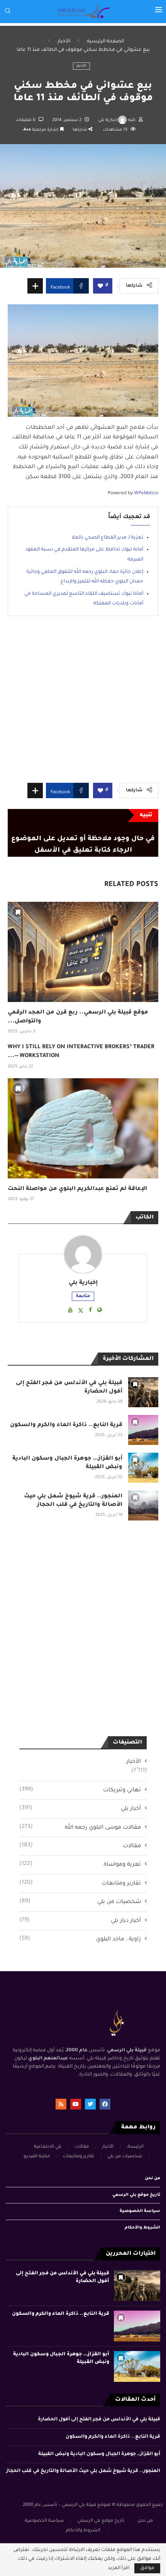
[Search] (8, 11)
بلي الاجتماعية (48, 2147)
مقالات (80, 1846)
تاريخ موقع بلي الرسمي (136, 2195)
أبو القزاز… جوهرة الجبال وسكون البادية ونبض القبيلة (99, 2454)
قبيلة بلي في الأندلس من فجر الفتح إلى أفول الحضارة (99, 2420)
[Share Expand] (35, 286)
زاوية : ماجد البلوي (80, 1939)
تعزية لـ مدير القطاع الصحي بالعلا (107, 538)
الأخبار (64, 42)
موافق (147, 2568)
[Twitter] (90, 2104)
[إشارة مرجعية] (18, 912)
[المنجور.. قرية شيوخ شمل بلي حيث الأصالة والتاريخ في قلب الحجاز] (143, 1505)
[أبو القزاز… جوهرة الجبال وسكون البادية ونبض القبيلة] (143, 1468)
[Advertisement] (83, 678)
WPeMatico (146, 493)
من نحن (152, 2178)
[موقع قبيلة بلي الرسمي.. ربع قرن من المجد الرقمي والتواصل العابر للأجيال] (83, 952)
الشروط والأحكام (142, 2228)
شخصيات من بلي (80, 1902)
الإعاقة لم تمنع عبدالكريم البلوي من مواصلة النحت (77, 1189)
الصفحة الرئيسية (105, 42)
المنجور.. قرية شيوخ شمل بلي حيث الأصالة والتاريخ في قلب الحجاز (83, 2471)
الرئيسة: (135, 2147)
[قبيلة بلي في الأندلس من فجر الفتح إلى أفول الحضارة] (143, 1392)
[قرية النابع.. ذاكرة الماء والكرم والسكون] (143, 1430)
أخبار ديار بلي (80, 1921)
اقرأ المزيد (119, 2568)
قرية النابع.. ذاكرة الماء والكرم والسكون (66, 1425)
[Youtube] (76, 2104)
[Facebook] (105, 2104)
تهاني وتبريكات (80, 1790)
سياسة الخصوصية (140, 2211)
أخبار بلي (80, 1809)
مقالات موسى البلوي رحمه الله (80, 1828)
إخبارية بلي (108, 120)
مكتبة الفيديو (37, 2157)
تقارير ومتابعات (80, 1883)
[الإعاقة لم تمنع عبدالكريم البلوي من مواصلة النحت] (83, 1128)
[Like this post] (100, 286)
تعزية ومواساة (80, 1864)
